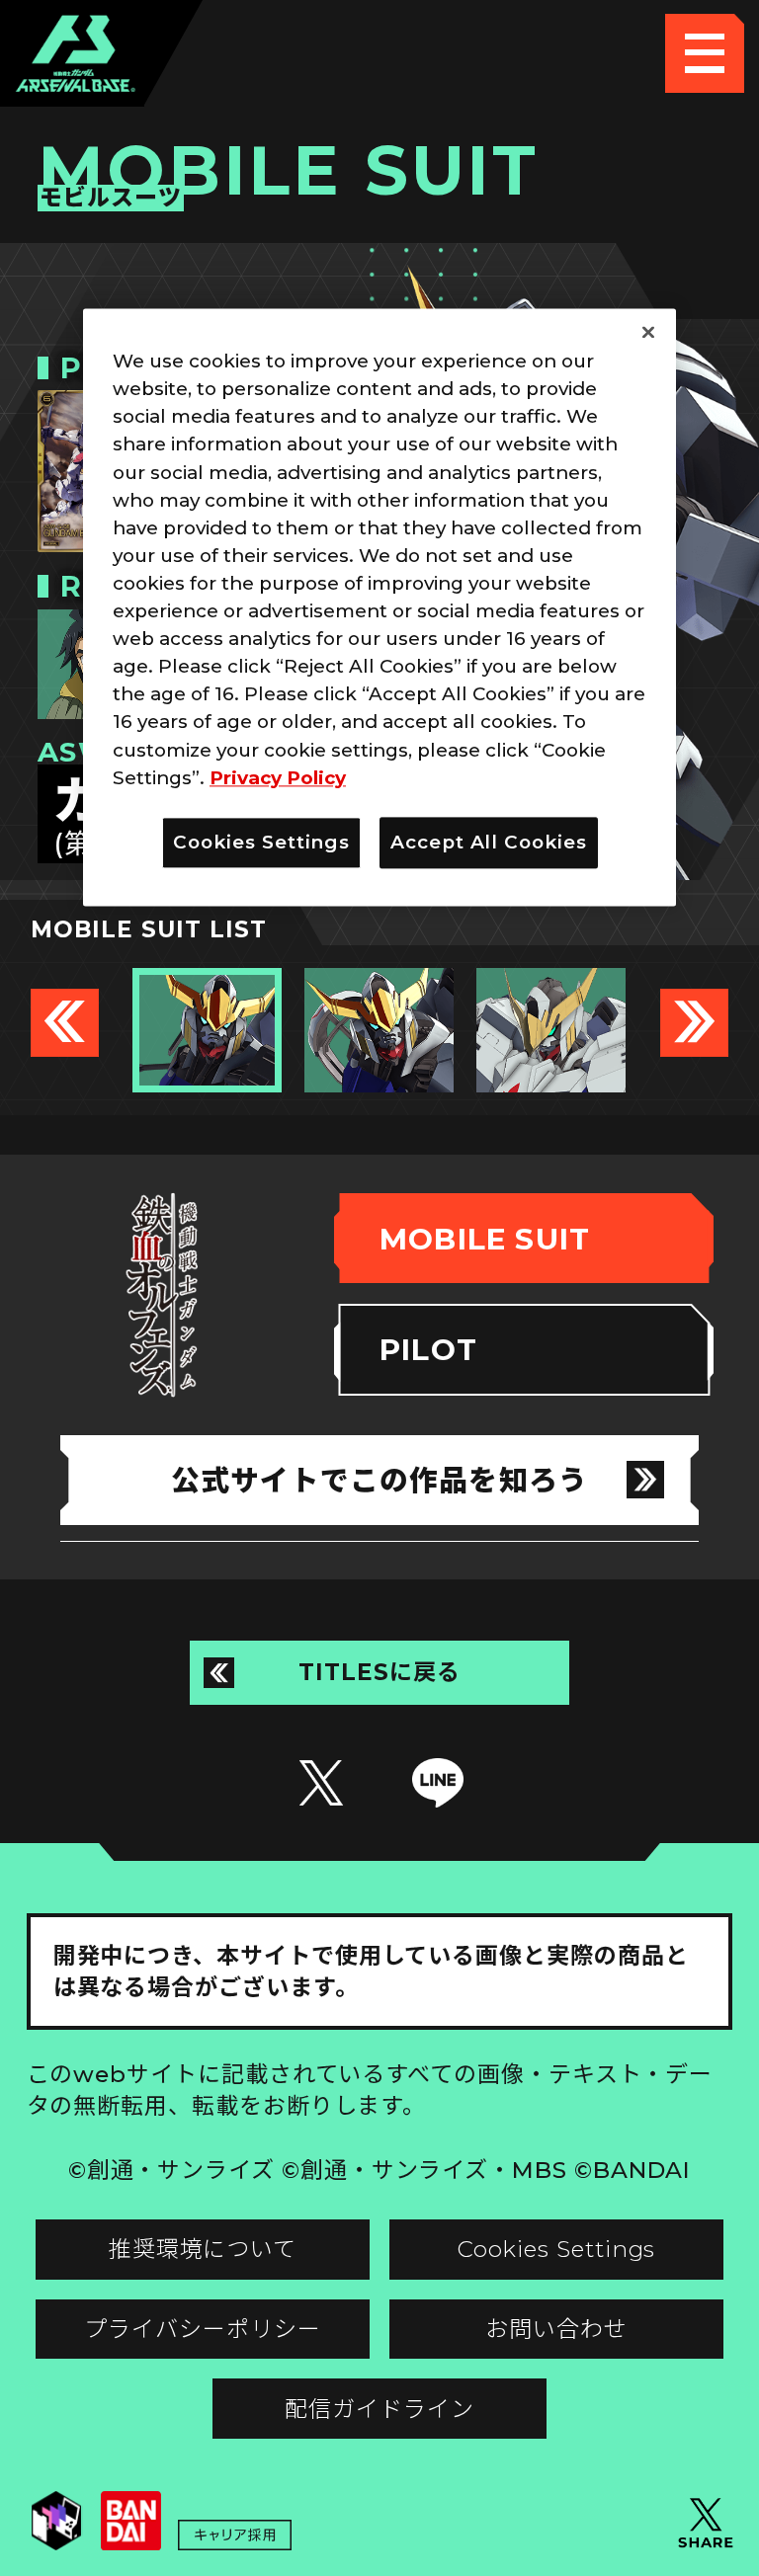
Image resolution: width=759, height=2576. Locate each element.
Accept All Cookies (489, 842)
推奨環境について (203, 2249)
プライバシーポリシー (202, 2329)
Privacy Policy (278, 778)
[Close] (648, 333)
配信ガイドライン (379, 2409)
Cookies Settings (557, 2249)
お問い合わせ (556, 2329)
